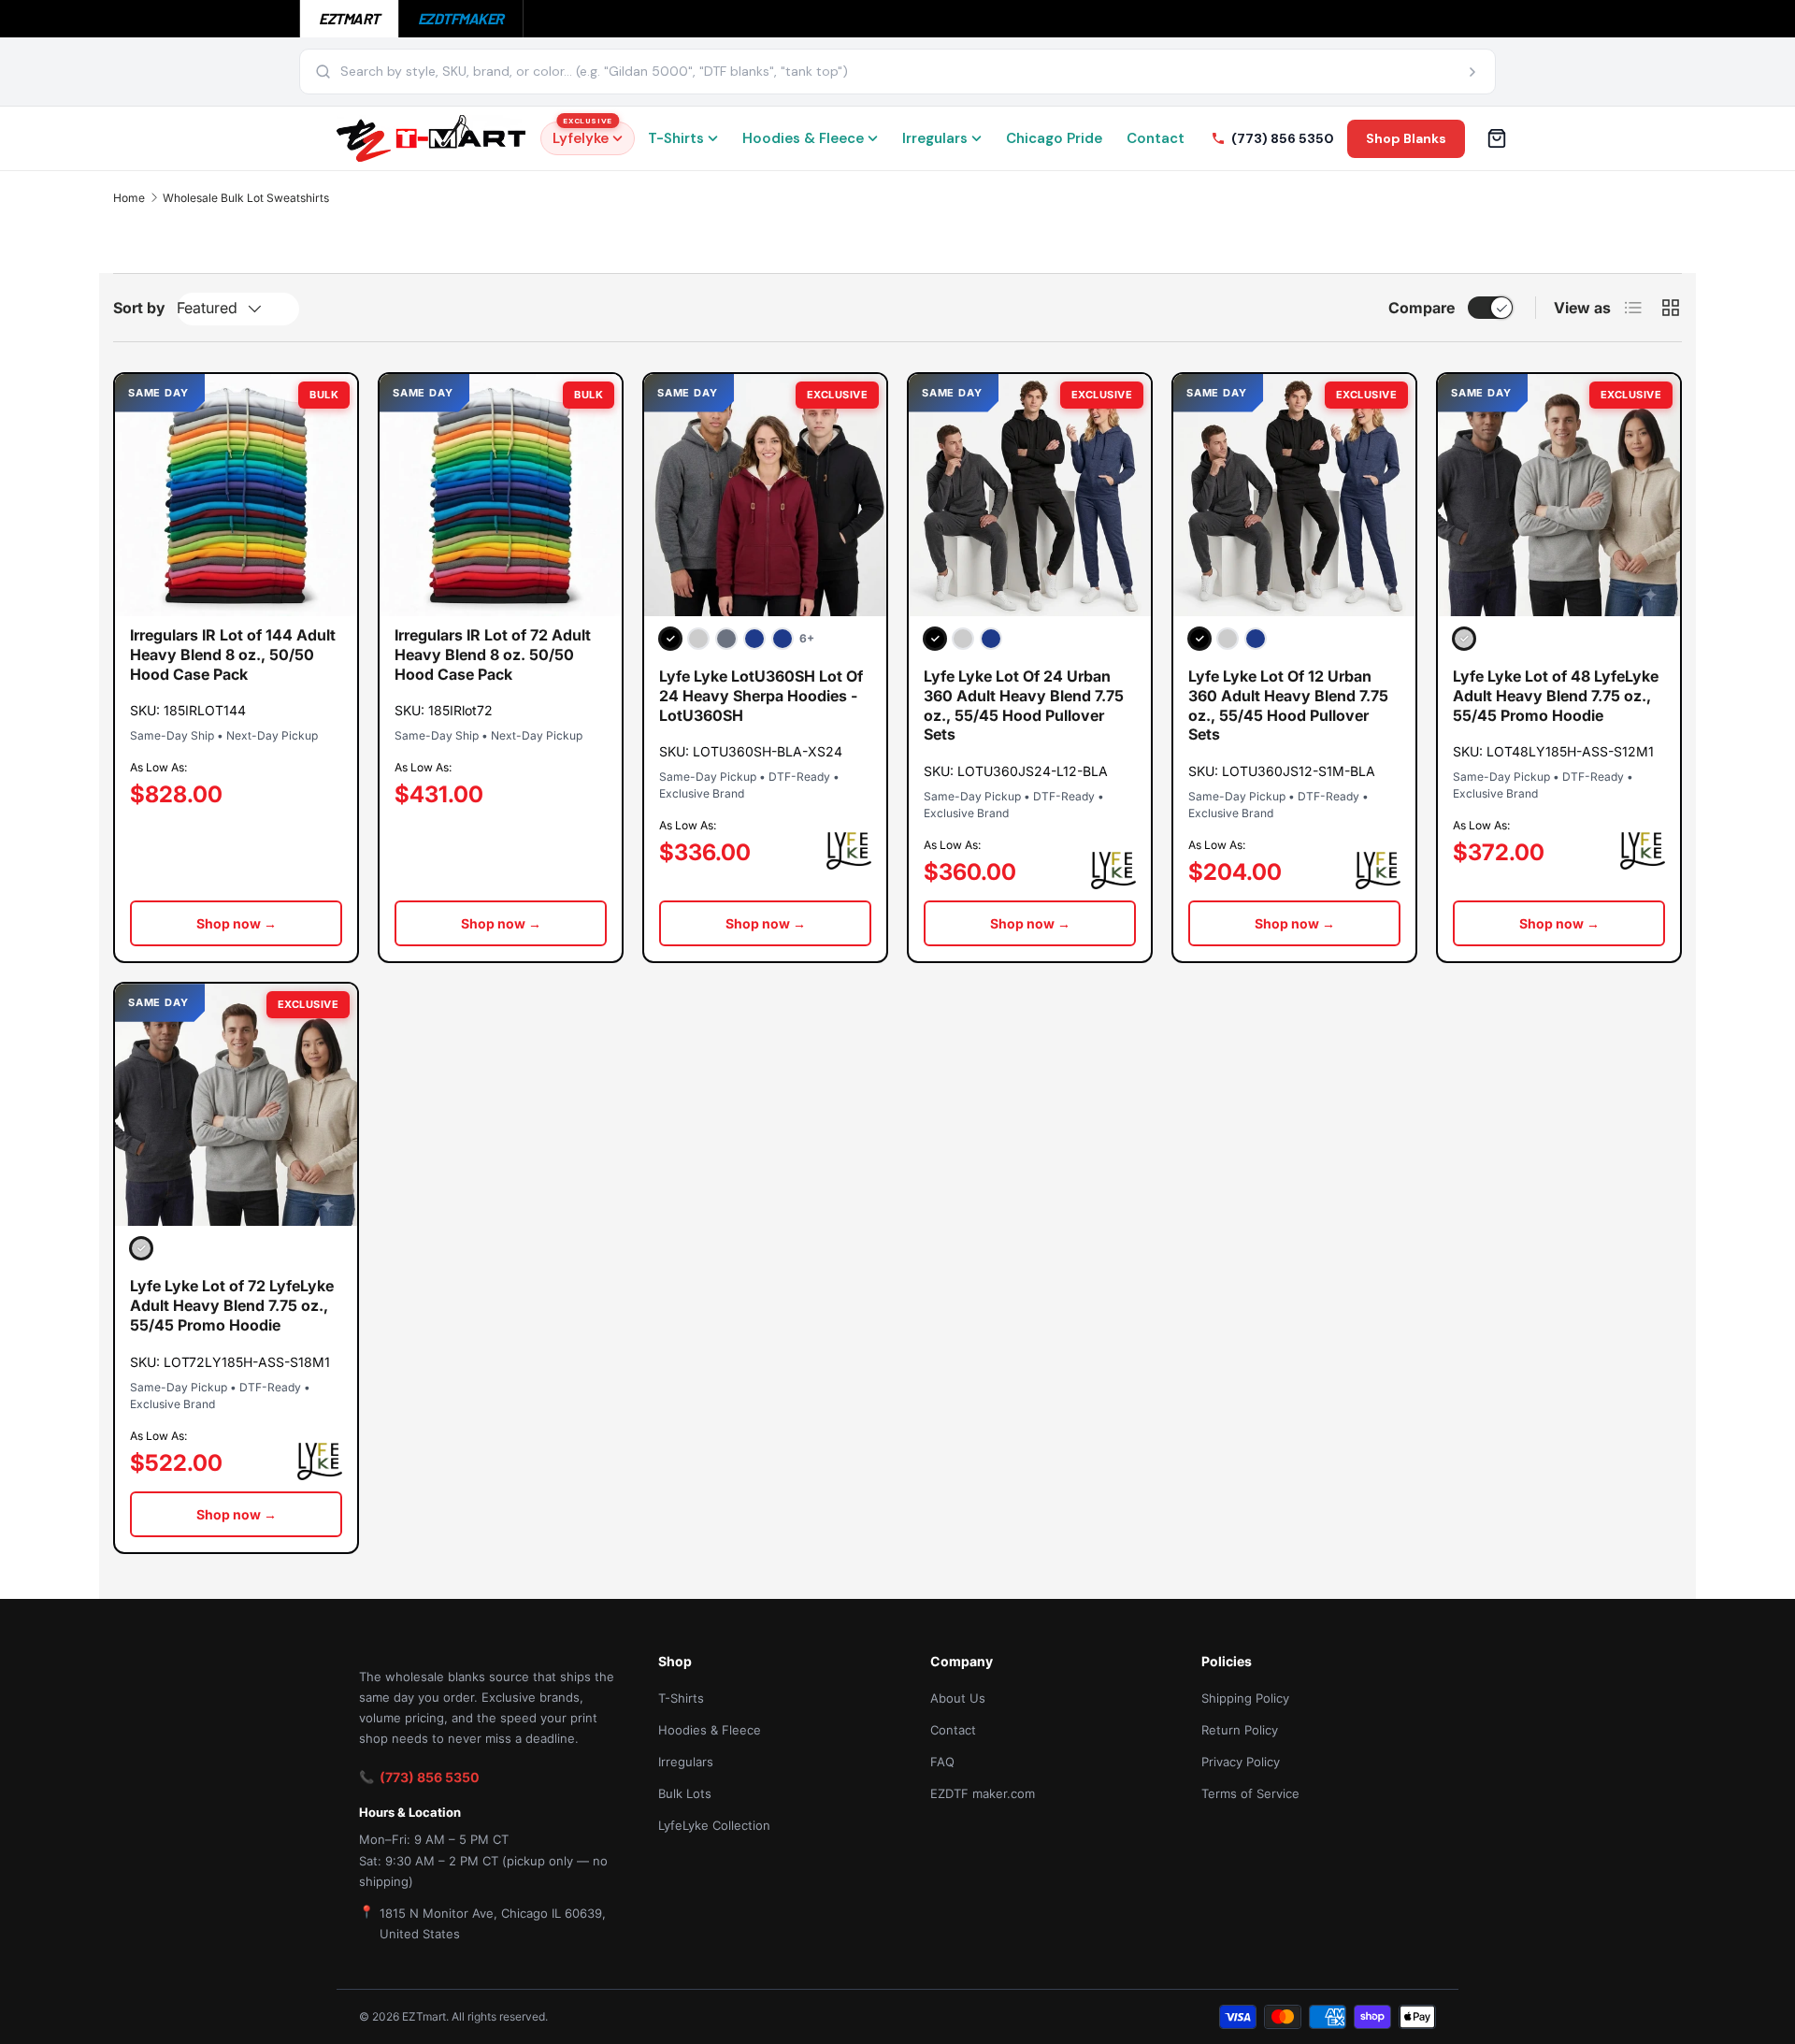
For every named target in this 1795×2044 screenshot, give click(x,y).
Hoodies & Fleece (803, 138)
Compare (1422, 308)
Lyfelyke (582, 135)
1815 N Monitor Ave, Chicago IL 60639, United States (493, 1923)
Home (129, 198)
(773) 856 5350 (430, 1777)
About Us (958, 1698)
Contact (1156, 138)
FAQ (942, 1762)
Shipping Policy (1245, 1698)
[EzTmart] (431, 138)
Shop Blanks (1406, 138)
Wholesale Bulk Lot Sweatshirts (246, 198)
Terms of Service (1250, 1793)
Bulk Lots (685, 1793)
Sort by (139, 308)
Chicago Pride (1054, 138)
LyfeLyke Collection (714, 1825)
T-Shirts (676, 138)
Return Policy (1240, 1730)
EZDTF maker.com (983, 1793)
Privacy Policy (1241, 1762)
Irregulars (935, 138)
